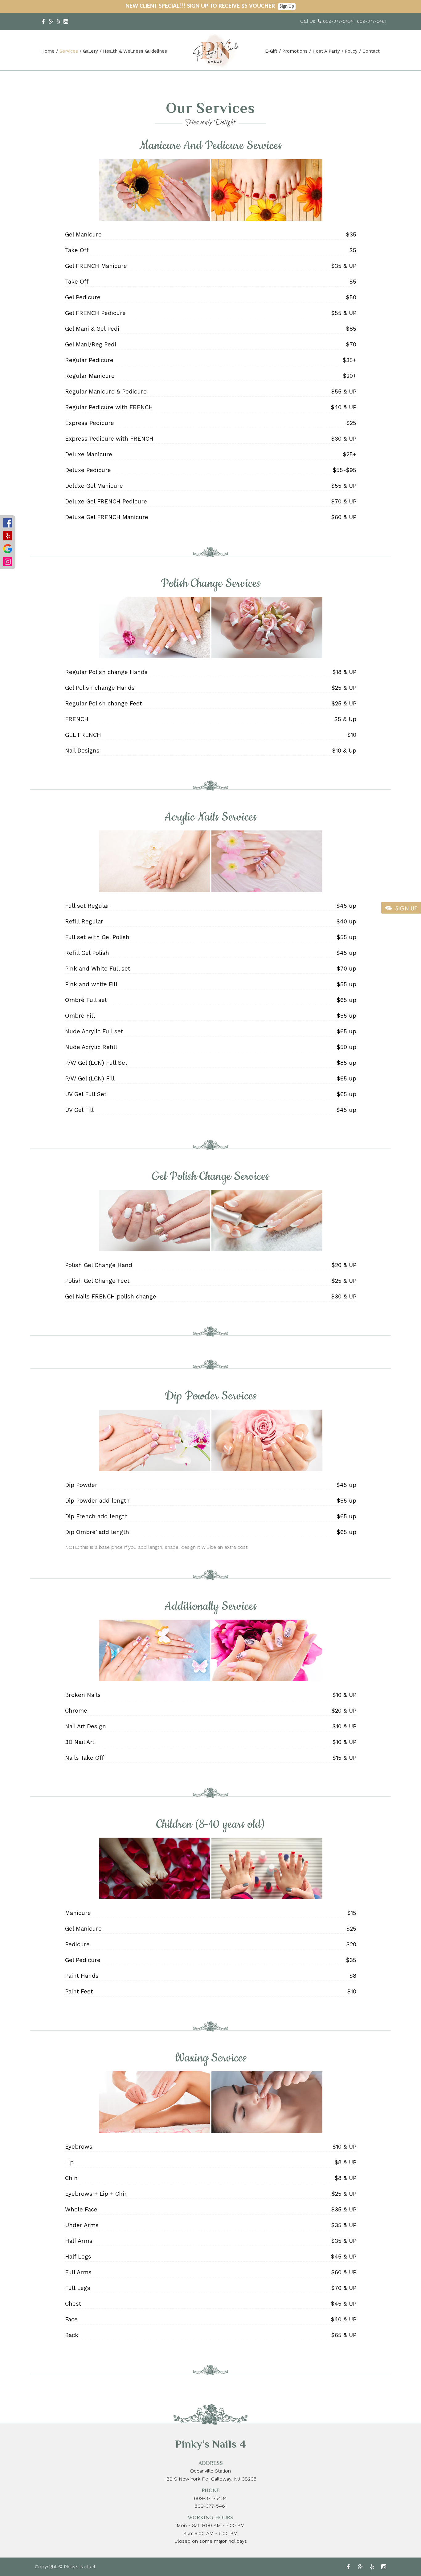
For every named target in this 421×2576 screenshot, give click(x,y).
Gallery (90, 51)
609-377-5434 (338, 21)
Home (48, 51)
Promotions (295, 51)
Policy (351, 51)
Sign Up (287, 7)
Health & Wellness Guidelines (135, 51)
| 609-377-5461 (370, 21)
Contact (371, 51)
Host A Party (326, 51)
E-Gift (271, 51)
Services (69, 51)
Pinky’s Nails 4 (211, 2444)
